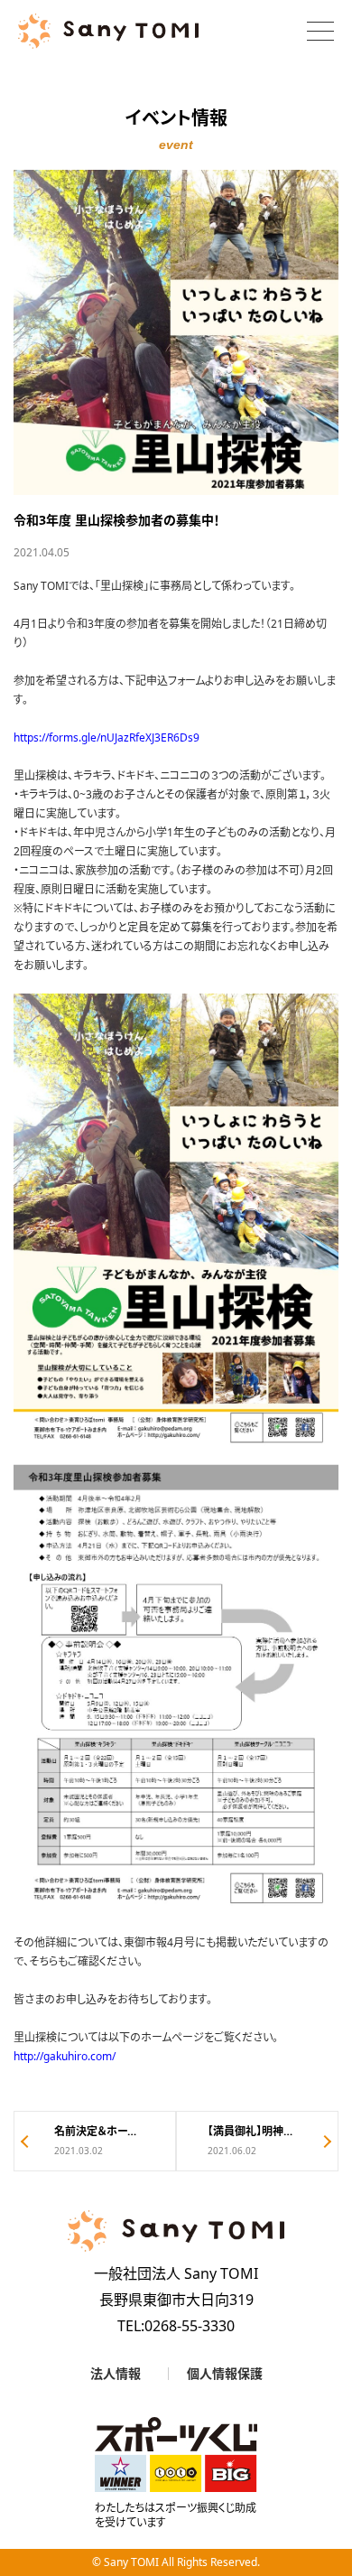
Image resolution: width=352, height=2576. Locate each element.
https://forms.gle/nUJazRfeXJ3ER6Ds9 (107, 737)
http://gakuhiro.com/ (65, 2056)
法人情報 (116, 2374)
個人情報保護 (225, 2374)
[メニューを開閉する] (320, 31)
